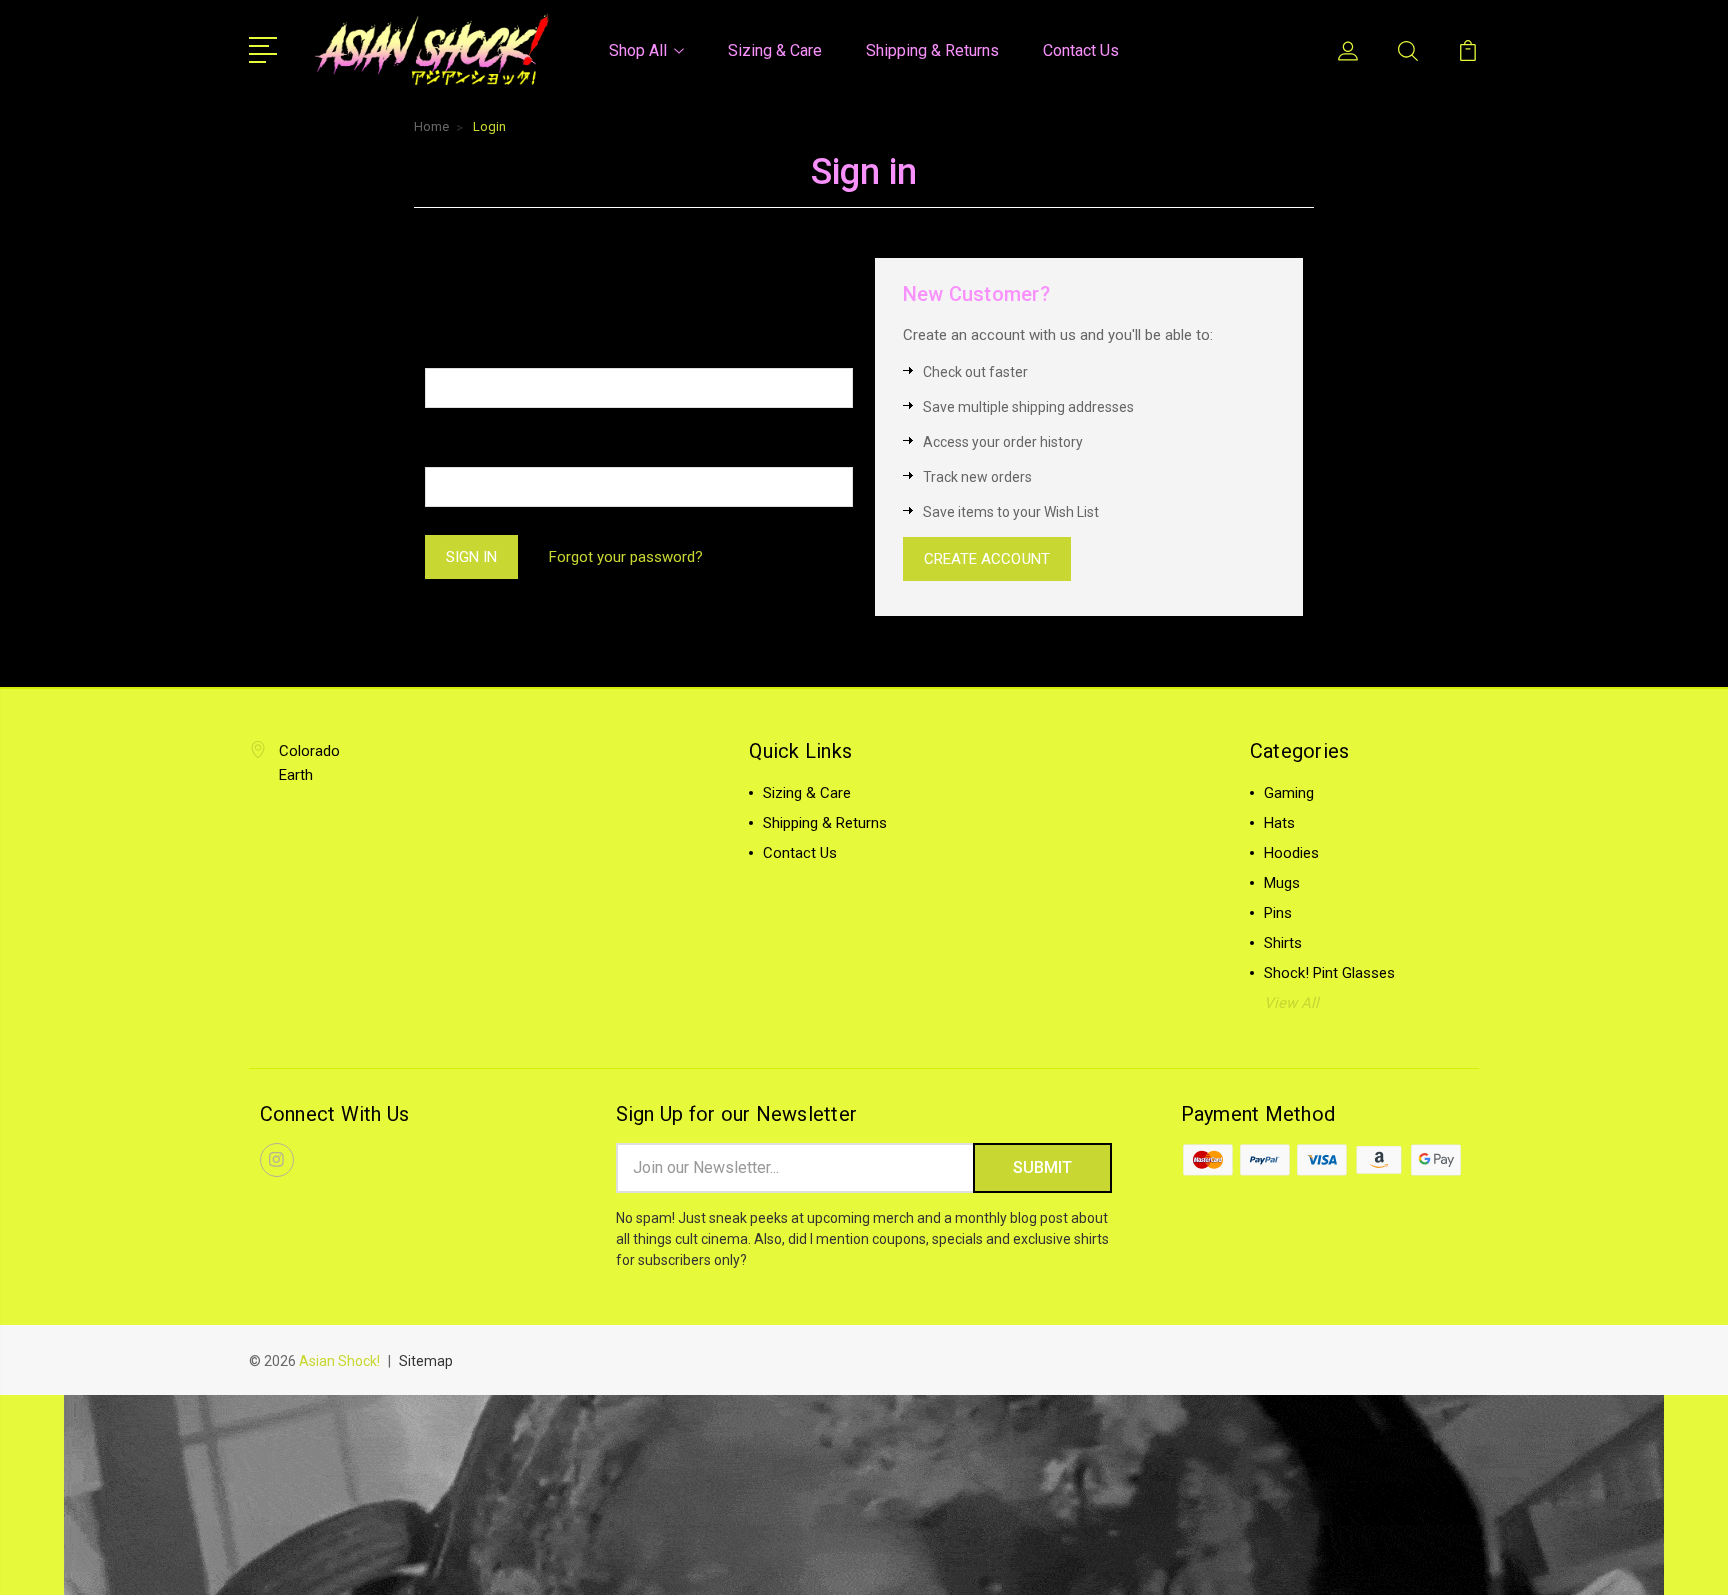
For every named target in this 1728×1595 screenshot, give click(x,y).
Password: (462, 447)
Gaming (1289, 793)
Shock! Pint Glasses (1329, 973)
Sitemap (426, 1361)
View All (1291, 1003)
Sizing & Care (775, 50)
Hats (1279, 823)
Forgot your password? (626, 557)
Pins (1278, 913)
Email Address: (477, 348)
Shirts (1283, 943)
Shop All (638, 50)
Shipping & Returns (932, 50)
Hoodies (1291, 853)
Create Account (987, 559)
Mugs (1282, 883)
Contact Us (1081, 50)
